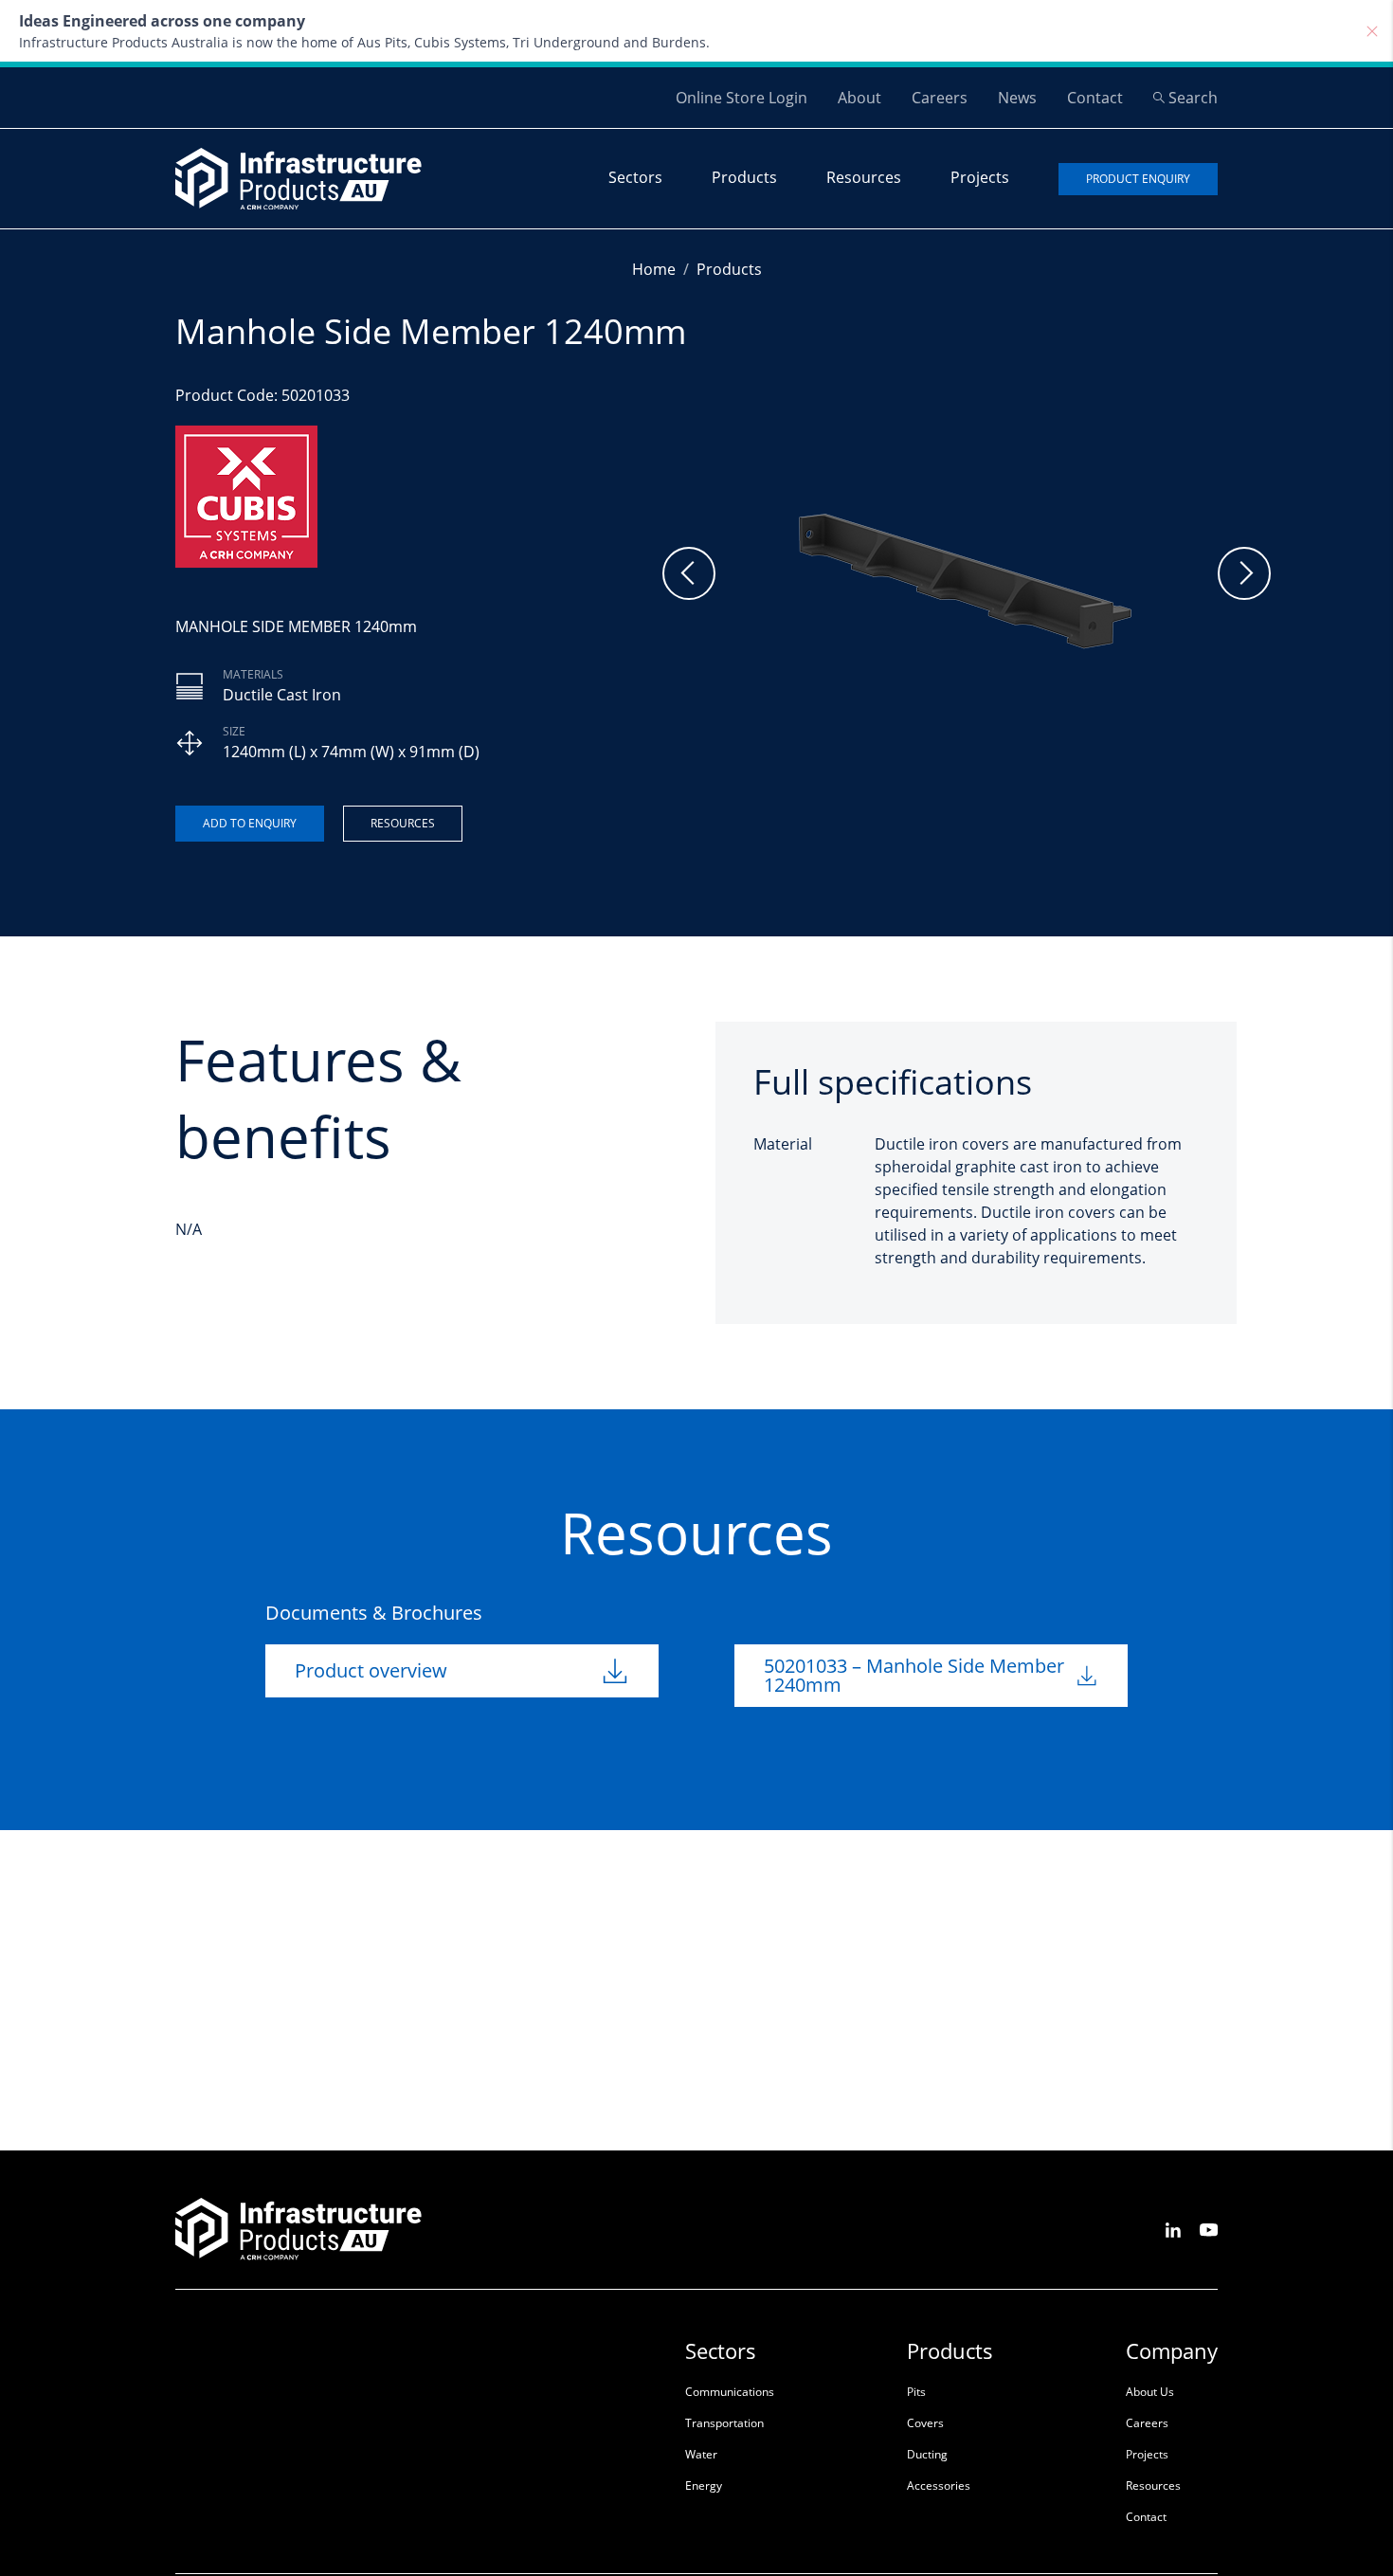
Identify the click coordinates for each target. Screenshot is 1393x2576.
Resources (864, 177)
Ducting (927, 2454)
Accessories (939, 2485)
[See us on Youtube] (1209, 2229)
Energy (704, 2485)
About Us (1150, 2392)
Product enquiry (1138, 179)
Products (744, 177)
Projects (980, 177)
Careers (940, 98)
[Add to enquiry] (250, 824)
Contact (1095, 98)
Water (701, 2454)
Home (654, 269)
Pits (916, 2392)
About (859, 98)
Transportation (724, 2423)
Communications (730, 2392)
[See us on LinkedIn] (1173, 2229)
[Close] (1372, 31)
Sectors (635, 177)
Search (1193, 98)
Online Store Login (742, 98)
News (1017, 98)
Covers (925, 2423)
